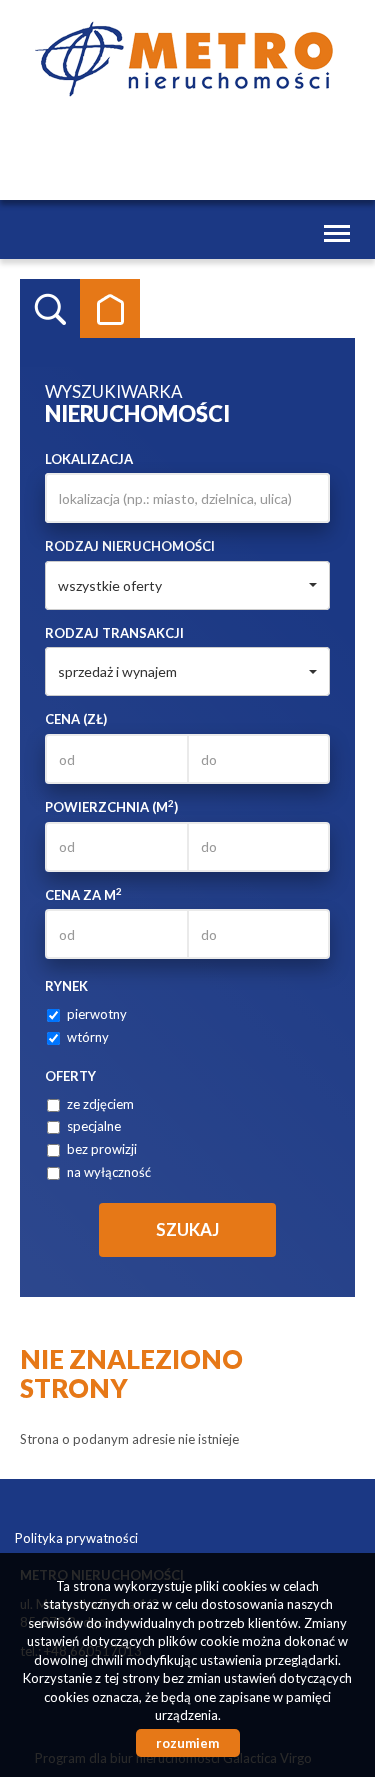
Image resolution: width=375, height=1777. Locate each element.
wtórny (88, 1037)
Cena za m (83, 894)
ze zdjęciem (100, 1104)
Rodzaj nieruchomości (130, 546)
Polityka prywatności (76, 1538)
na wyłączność (109, 1172)
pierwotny (97, 1014)
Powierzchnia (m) (111, 806)
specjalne (94, 1126)
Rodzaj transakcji (114, 633)
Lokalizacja (89, 459)
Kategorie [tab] (110, 309)
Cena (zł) (76, 719)
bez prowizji (102, 1149)
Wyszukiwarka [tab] (50, 309)
